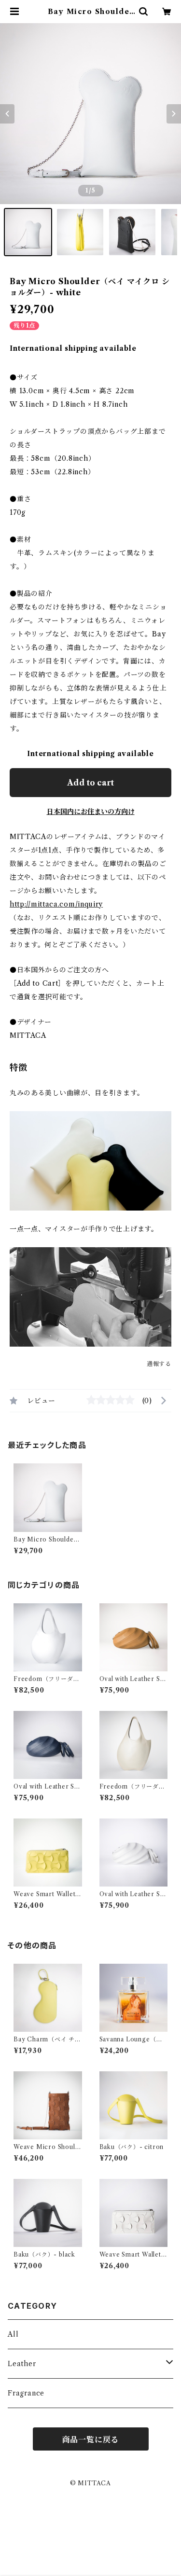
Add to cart (90, 783)
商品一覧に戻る (91, 2439)
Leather (22, 2364)
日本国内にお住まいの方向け (91, 812)
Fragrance (26, 2393)
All (13, 2334)
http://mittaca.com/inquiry (56, 904)
